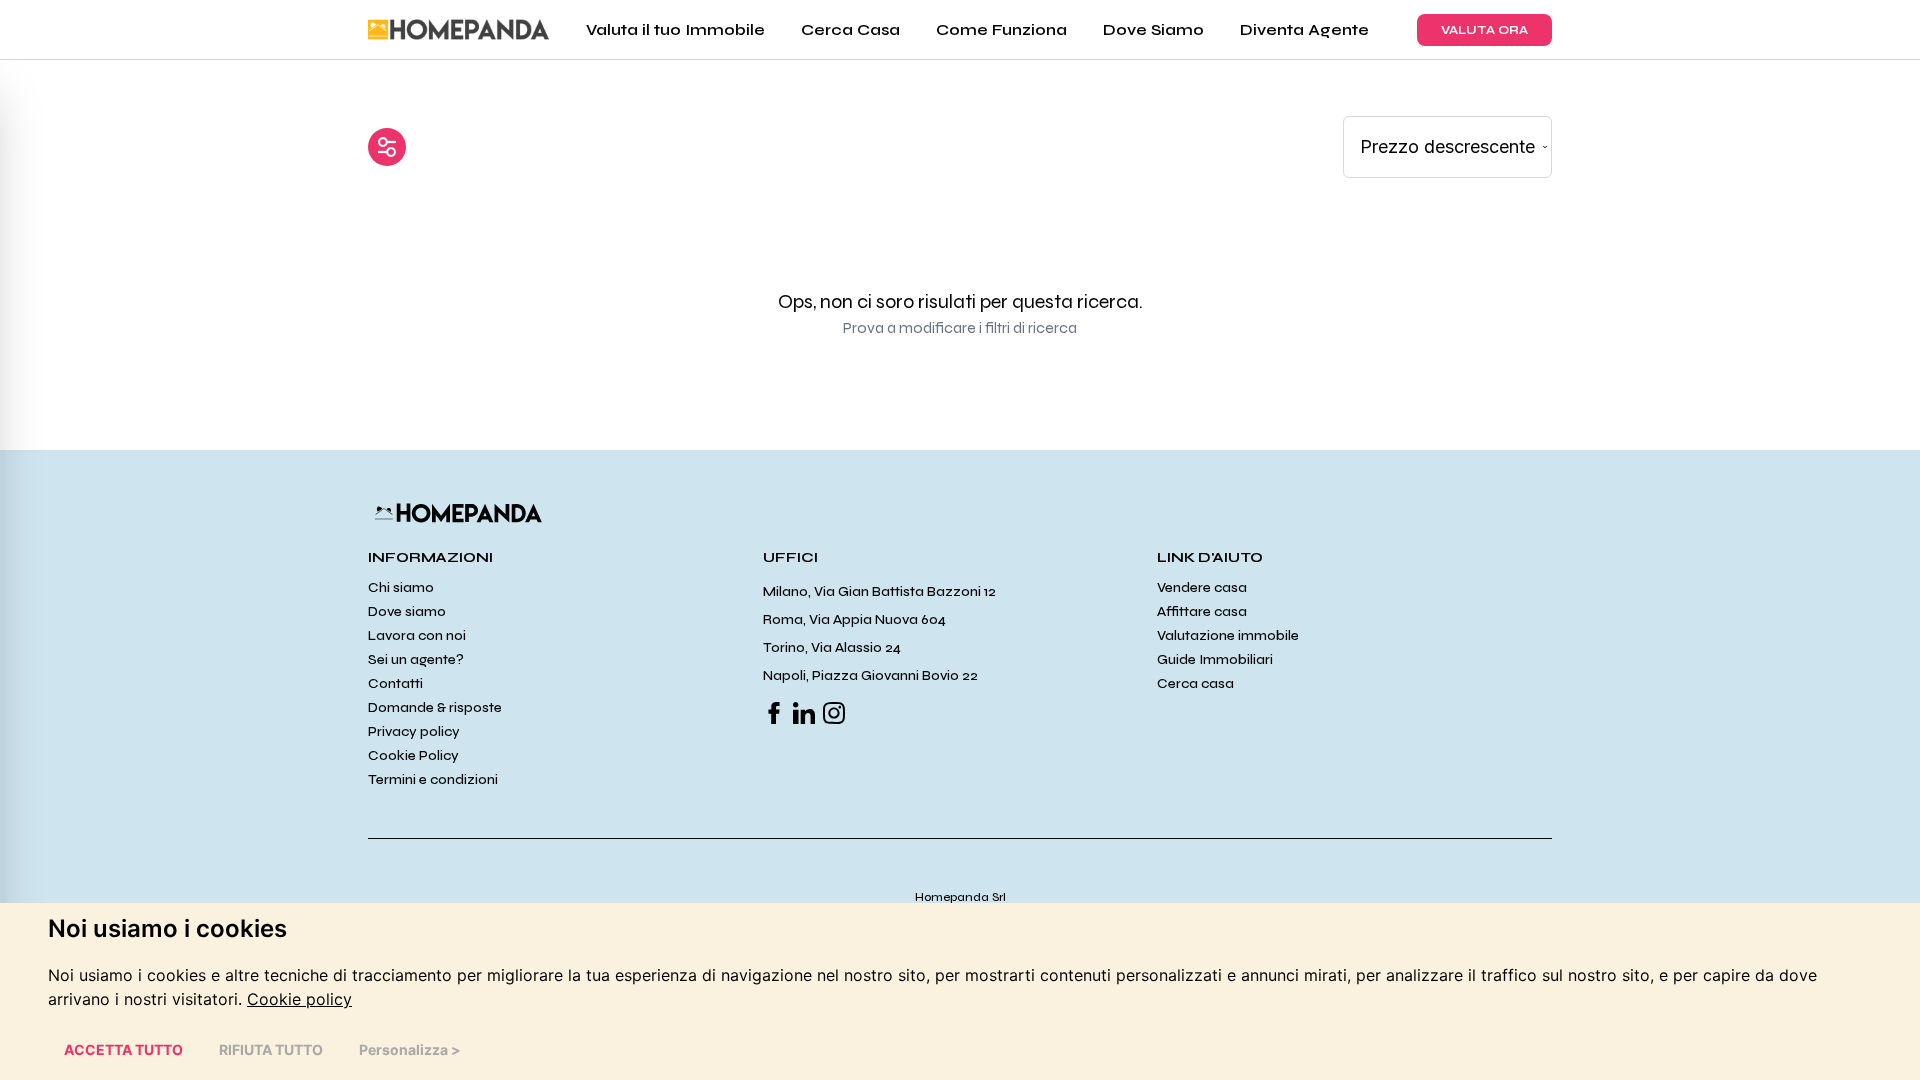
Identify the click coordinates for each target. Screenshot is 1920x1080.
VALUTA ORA (1484, 30)
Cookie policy (299, 999)
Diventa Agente (1304, 29)
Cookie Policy (413, 755)
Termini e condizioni (433, 779)
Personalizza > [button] (410, 1049)
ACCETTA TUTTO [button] (123, 1049)
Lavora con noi (417, 635)
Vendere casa (1202, 587)
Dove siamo (407, 611)
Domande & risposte (435, 707)
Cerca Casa (850, 29)
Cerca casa (1195, 683)
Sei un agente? (416, 659)
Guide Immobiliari (1215, 659)
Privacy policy (414, 731)
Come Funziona (1001, 29)
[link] (299, 999)
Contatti (395, 683)
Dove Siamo (1153, 29)
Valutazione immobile (1228, 635)
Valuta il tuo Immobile (675, 29)
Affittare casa (1202, 611)
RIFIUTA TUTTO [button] (271, 1049)
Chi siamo (401, 587)
